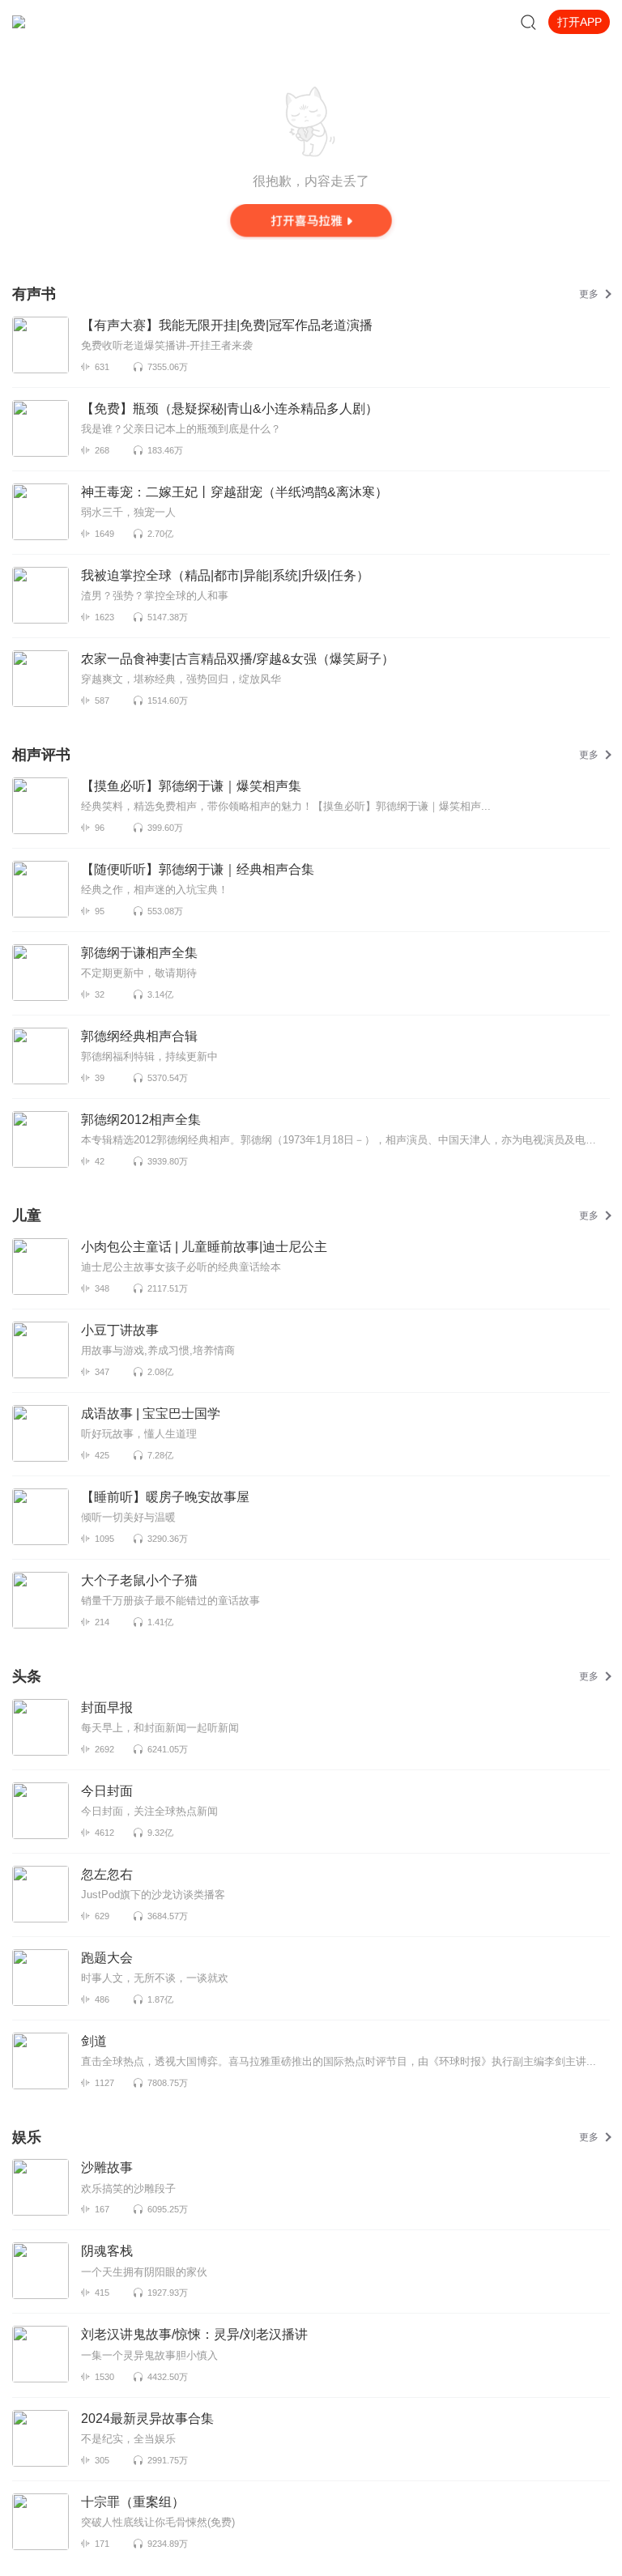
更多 (589, 294)
